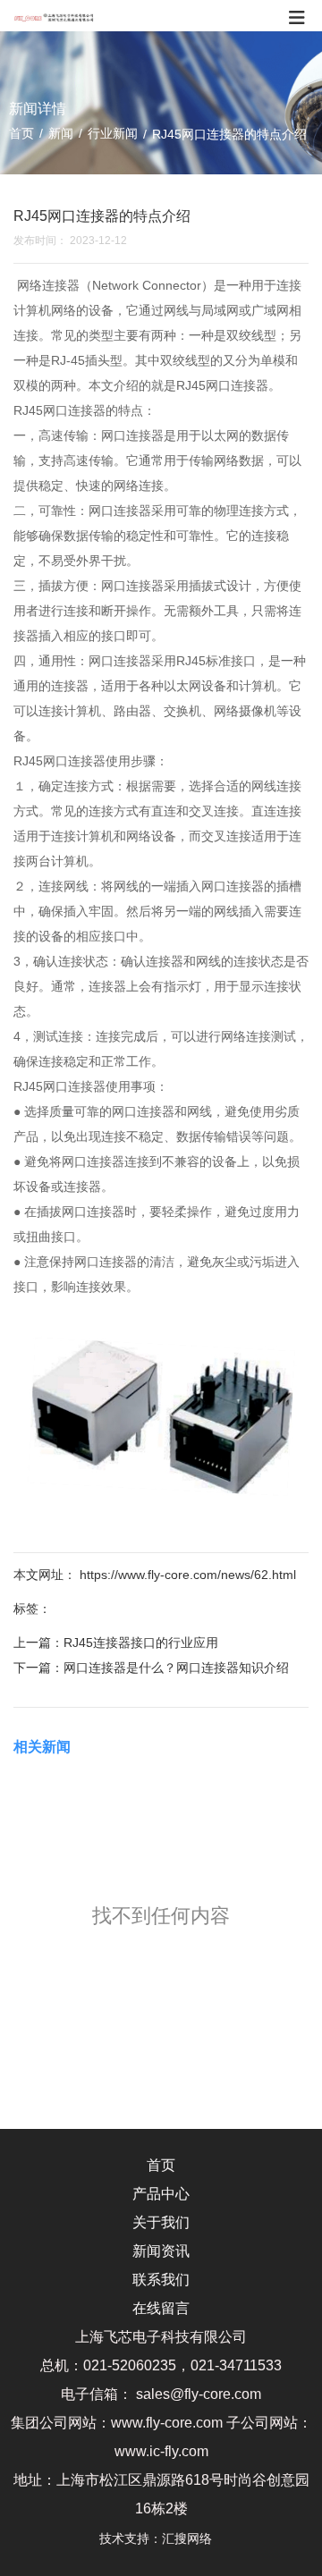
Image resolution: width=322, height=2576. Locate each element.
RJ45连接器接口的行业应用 (141, 1643)
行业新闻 (113, 133)
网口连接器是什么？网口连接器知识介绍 (176, 1668)
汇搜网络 (192, 2538)
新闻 (61, 133)
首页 (23, 133)
